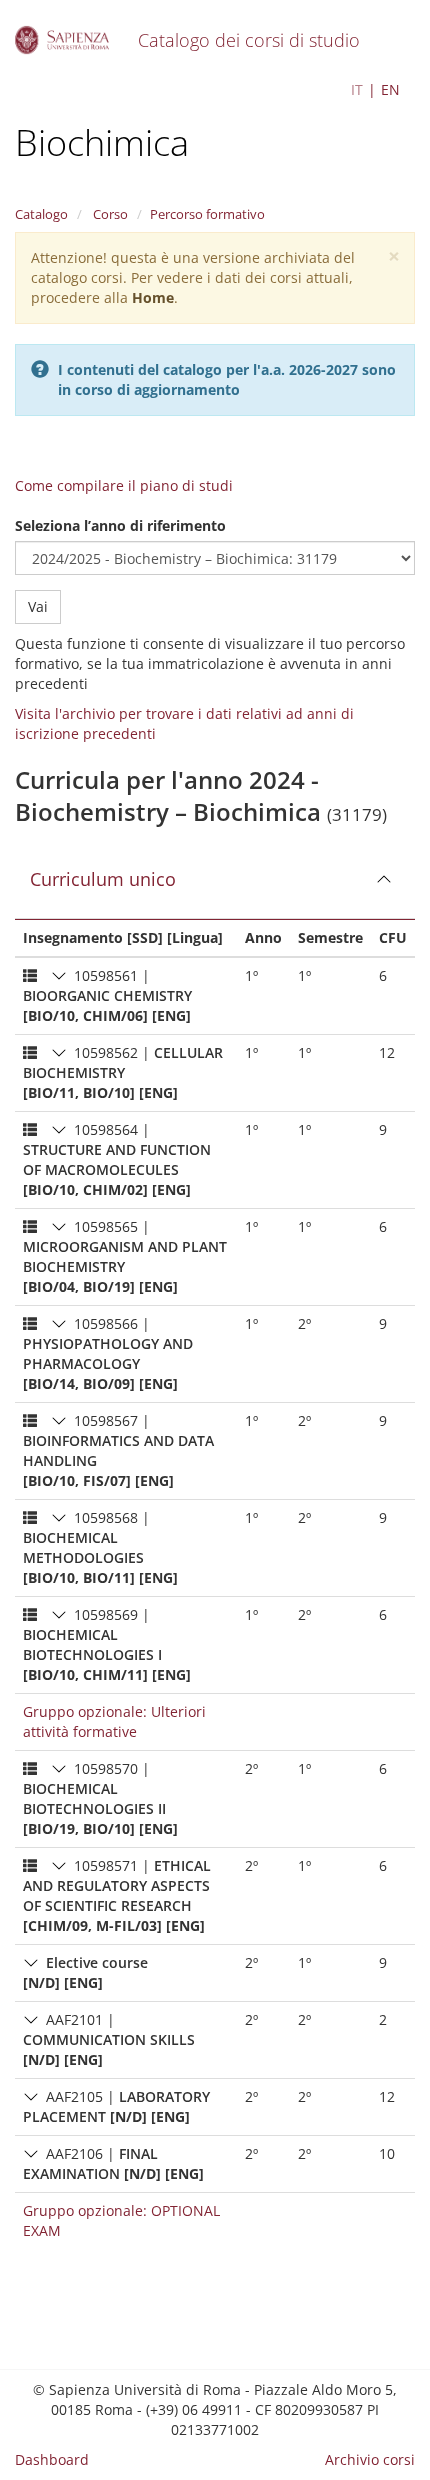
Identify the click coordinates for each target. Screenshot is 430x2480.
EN (390, 89)
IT (357, 89)
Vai (38, 606)
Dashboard (52, 2459)
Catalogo (41, 214)
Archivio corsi (370, 2459)
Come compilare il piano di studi (124, 485)
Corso (109, 214)
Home (153, 297)
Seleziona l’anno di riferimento (120, 525)
